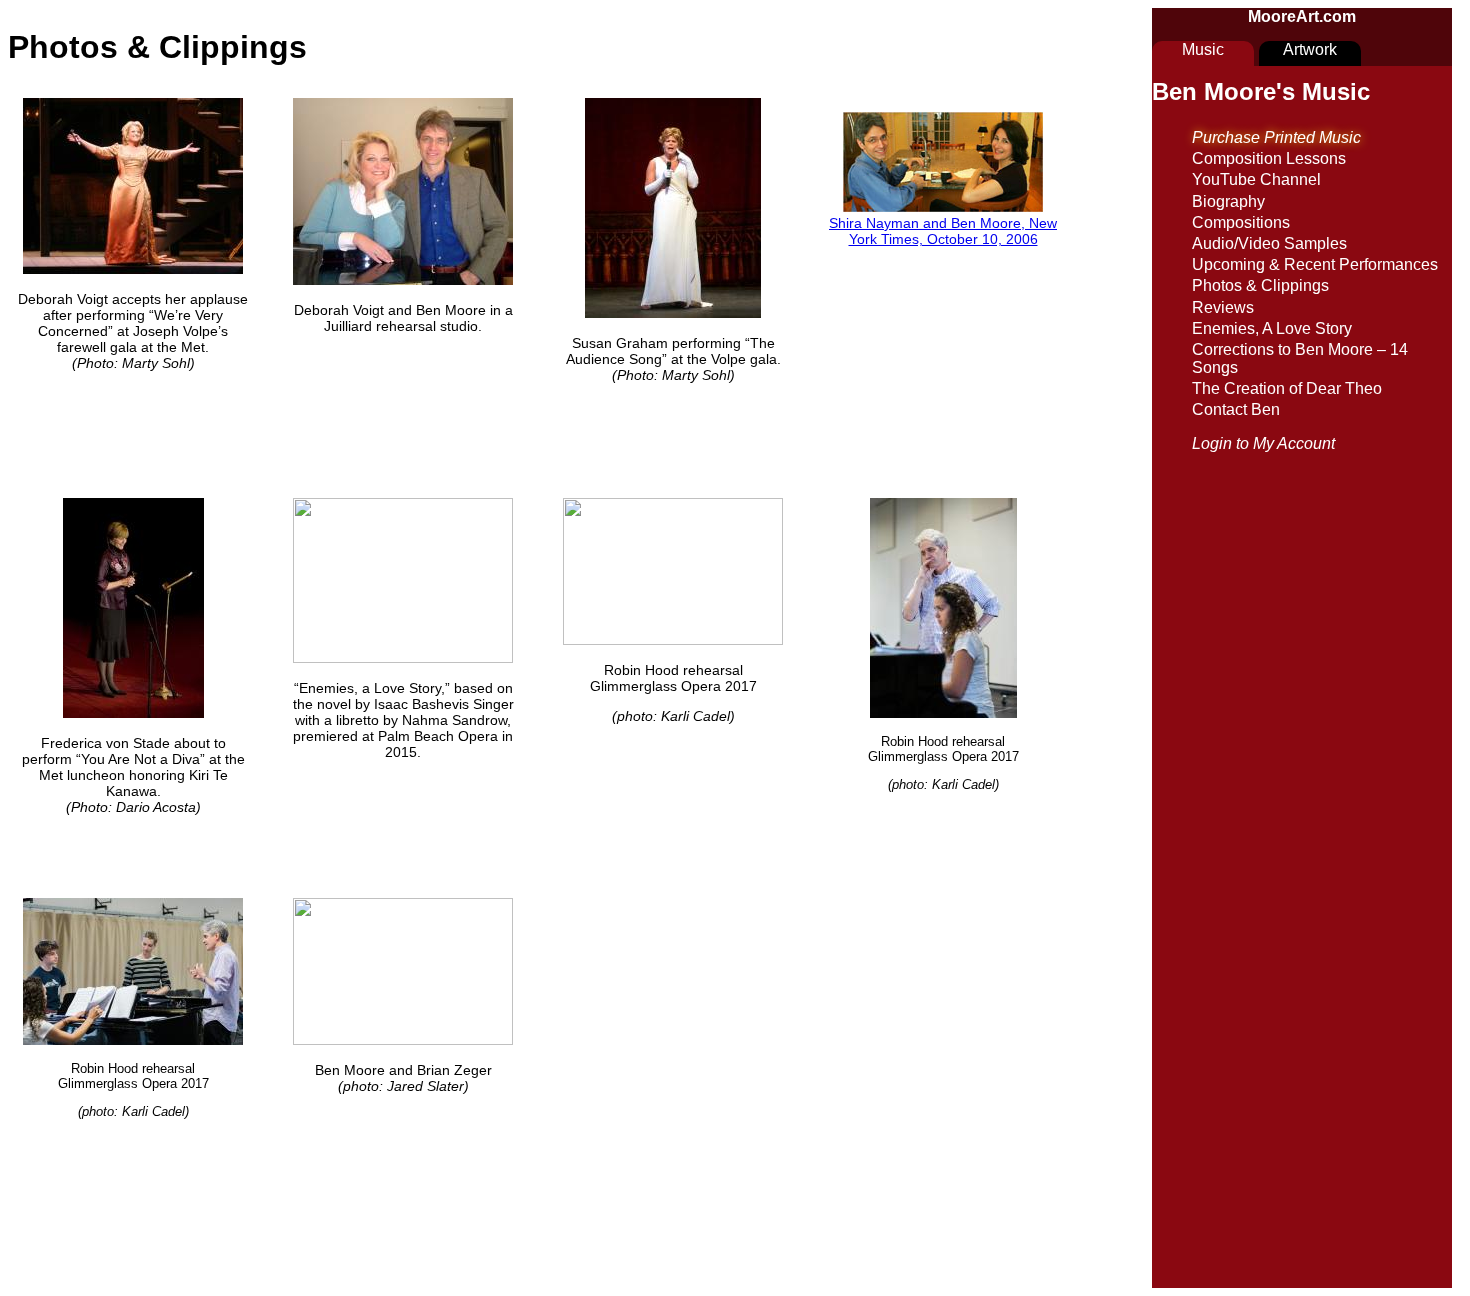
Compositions (1241, 222)
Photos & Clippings (1260, 285)
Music (1203, 49)
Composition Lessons (1269, 158)
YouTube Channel (1256, 179)
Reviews (1223, 307)
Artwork (1310, 49)
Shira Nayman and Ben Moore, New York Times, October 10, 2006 (943, 231)
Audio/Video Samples (1269, 243)
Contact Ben (1236, 409)
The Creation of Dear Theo (1287, 388)
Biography (1228, 201)
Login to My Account (1263, 443)
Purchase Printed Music (1276, 137)
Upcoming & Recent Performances (1315, 264)
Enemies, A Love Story (1272, 328)
